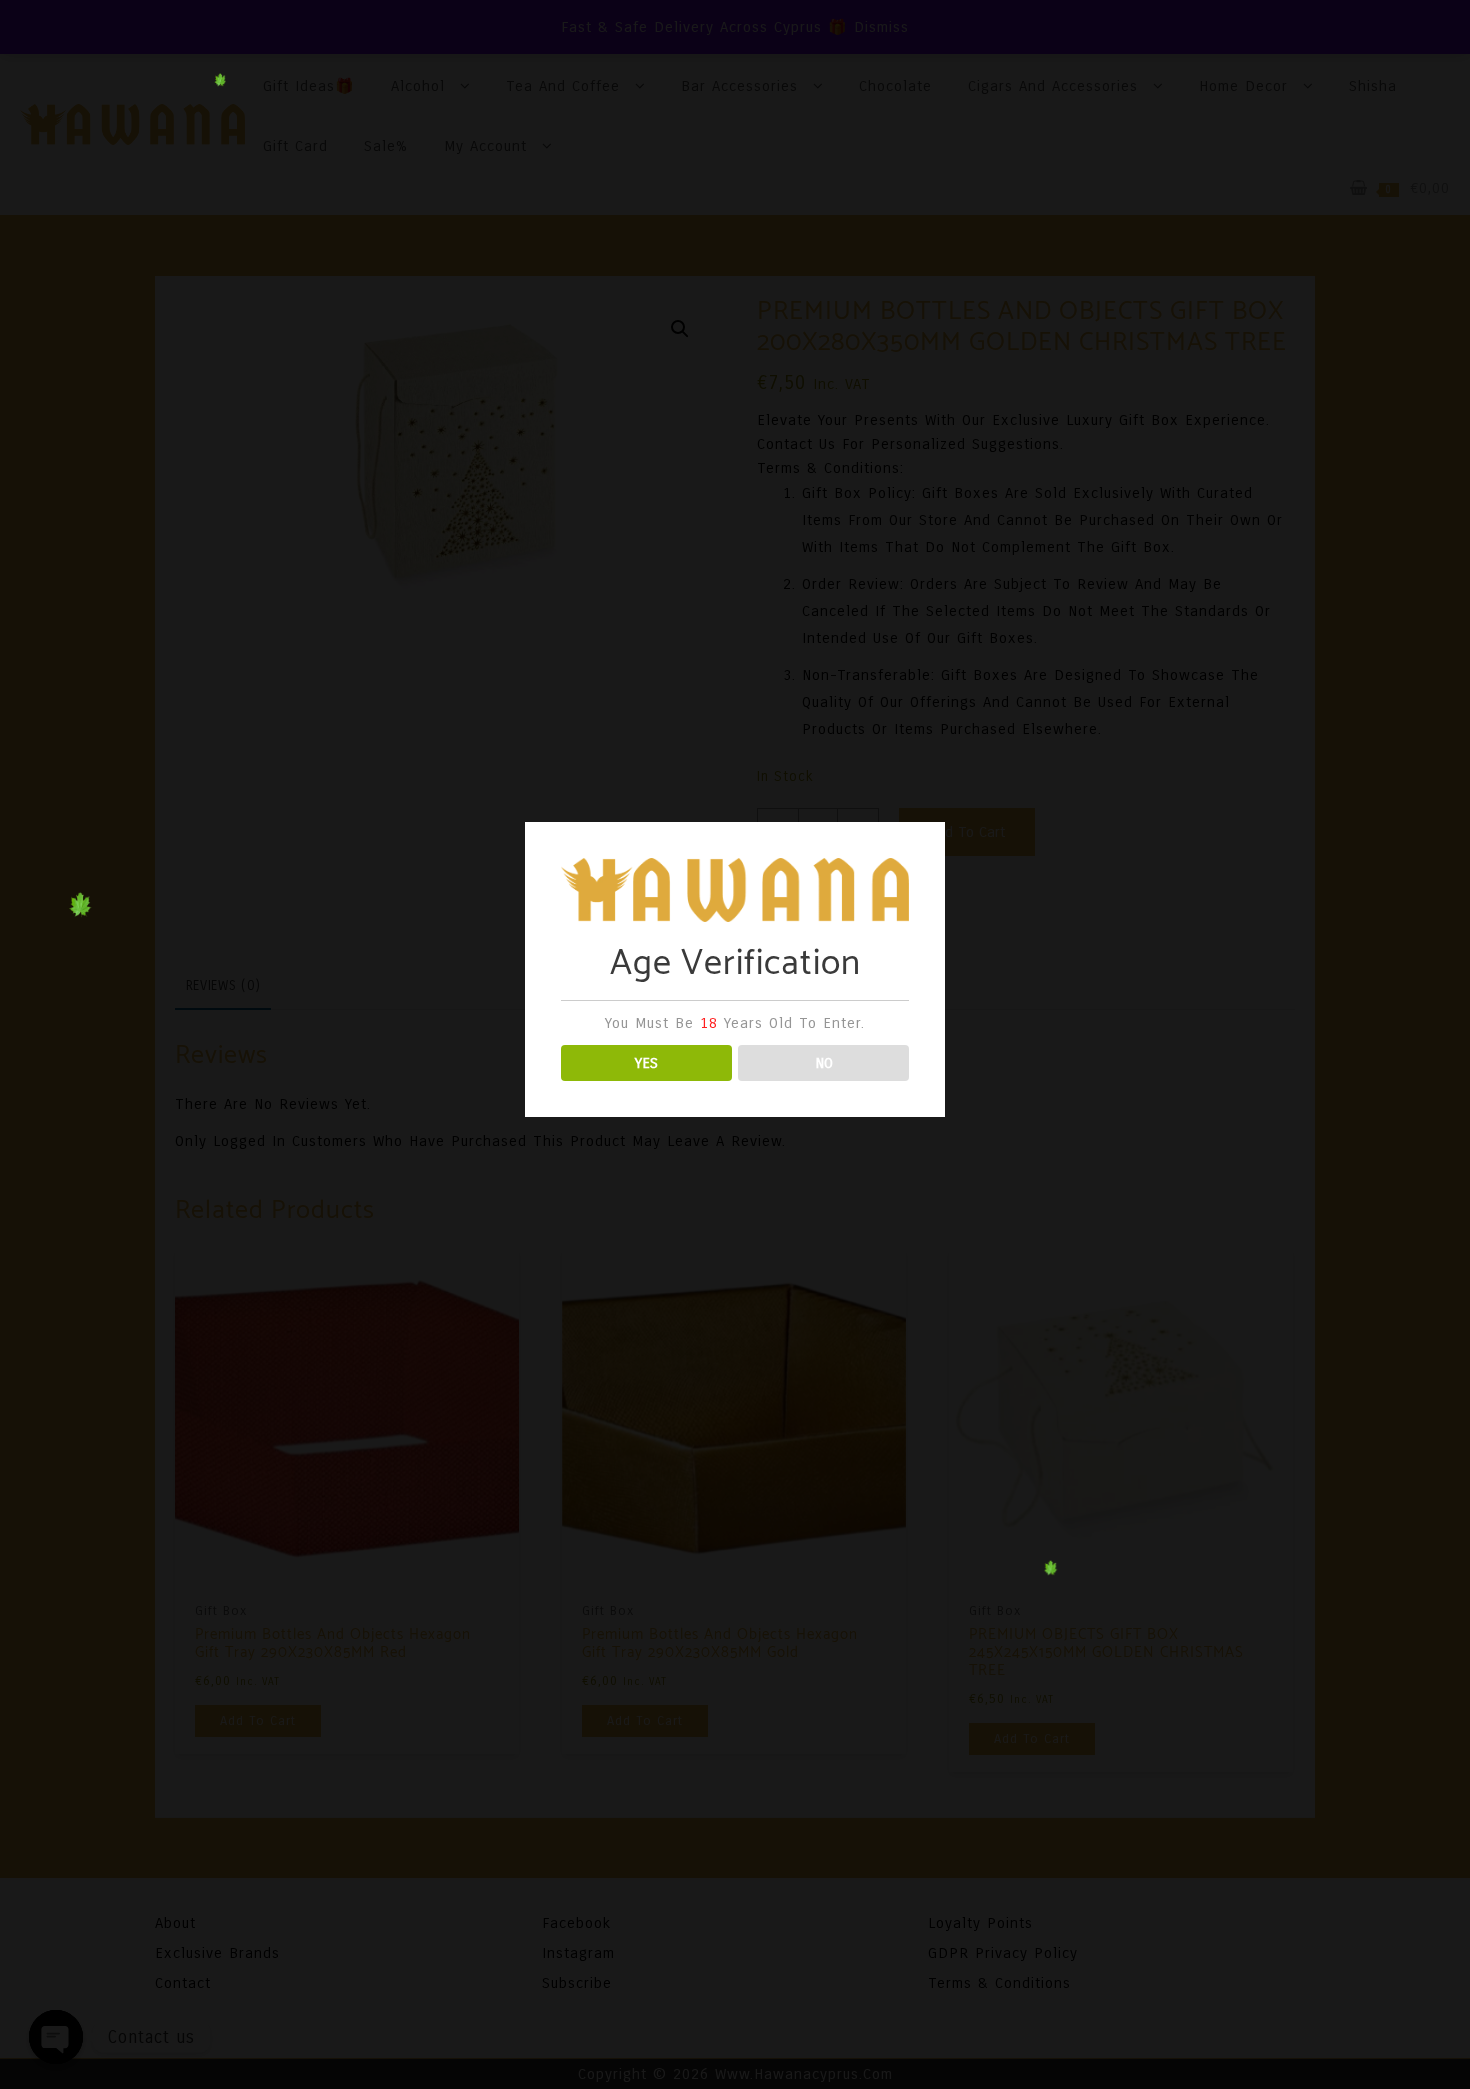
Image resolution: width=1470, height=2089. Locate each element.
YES (646, 1063)
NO (824, 1063)
